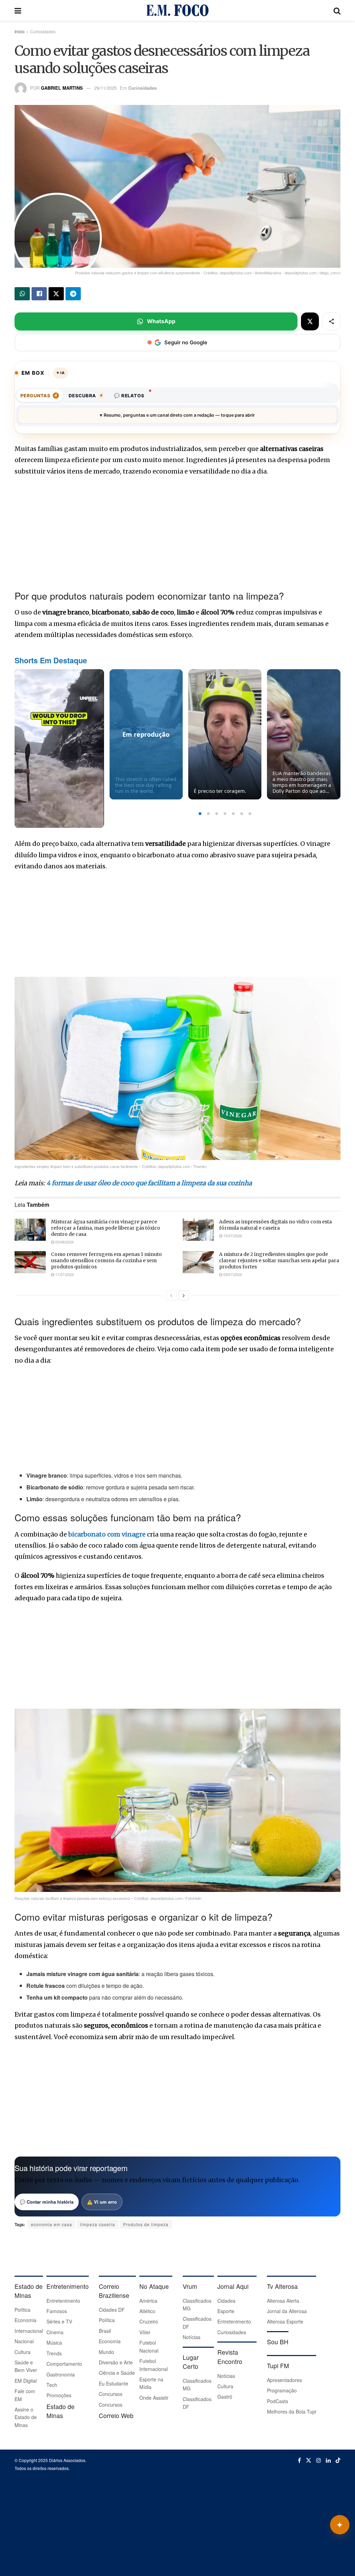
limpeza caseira (98, 2224)
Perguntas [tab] (39, 396)
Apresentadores (284, 2380)
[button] (200, 814)
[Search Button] (337, 10)
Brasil (105, 2331)
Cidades (226, 2301)
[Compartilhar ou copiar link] (331, 321)
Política (23, 2310)
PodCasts (278, 2401)
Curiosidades (43, 31)
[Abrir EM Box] (340, 2525)
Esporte (226, 2311)
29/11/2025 (105, 88)
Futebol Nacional (149, 2346)
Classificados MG (197, 2304)
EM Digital (26, 2381)
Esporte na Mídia (151, 2383)
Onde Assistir (154, 2398)
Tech (52, 2385)
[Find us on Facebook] (299, 2460)
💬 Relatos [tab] (129, 396)
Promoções (59, 2395)
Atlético (147, 2311)
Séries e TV (59, 2321)
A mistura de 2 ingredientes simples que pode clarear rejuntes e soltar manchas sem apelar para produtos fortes (279, 1260)
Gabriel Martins (62, 88)
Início (20, 31)
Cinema (55, 2332)
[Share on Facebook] (39, 294)
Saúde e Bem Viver (26, 2366)
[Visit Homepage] (177, 10)
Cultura (23, 2352)
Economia (25, 2320)
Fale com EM (25, 2395)
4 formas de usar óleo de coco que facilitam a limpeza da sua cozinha (149, 1183)
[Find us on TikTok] (338, 2460)
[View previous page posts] (171, 1295)
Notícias (192, 2337)
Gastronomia (61, 2374)
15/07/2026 (232, 1236)
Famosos (57, 2311)
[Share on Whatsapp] (22, 294)
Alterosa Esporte (285, 2321)
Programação (282, 2390)
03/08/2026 (64, 1242)
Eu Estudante (114, 2383)
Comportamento (64, 2364)
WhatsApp (161, 321)
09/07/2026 (232, 1274)
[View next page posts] (184, 1295)
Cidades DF (112, 2310)
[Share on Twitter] (56, 294)
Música (54, 2343)
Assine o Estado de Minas (26, 2417)
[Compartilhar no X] (310, 321)
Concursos (111, 2394)
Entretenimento (63, 2301)
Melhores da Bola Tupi (292, 2411)
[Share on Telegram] (73, 294)
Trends (54, 2353)
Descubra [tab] (86, 396)
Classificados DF (197, 2322)
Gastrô (225, 2397)
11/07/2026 (64, 1274)
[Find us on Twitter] (309, 2460)
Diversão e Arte (116, 2362)
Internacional (29, 2331)
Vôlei (145, 2332)
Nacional (24, 2341)
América (148, 2301)
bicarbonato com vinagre (107, 1534)
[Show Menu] (18, 10)
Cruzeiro (149, 2321)
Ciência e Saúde (117, 2373)
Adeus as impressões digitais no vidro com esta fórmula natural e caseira (275, 1225)
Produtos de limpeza (146, 2224)
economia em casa (51, 2224)
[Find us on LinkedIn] (328, 2460)
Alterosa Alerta (283, 2301)
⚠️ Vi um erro (102, 2202)
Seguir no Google (186, 342)
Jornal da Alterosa (287, 2311)
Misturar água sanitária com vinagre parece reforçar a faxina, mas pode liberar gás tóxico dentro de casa (106, 1228)
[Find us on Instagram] (319, 2460)
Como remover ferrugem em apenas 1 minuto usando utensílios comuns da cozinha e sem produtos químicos (106, 1260)
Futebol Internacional (154, 2365)
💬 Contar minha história (47, 2202)
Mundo (106, 2352)
